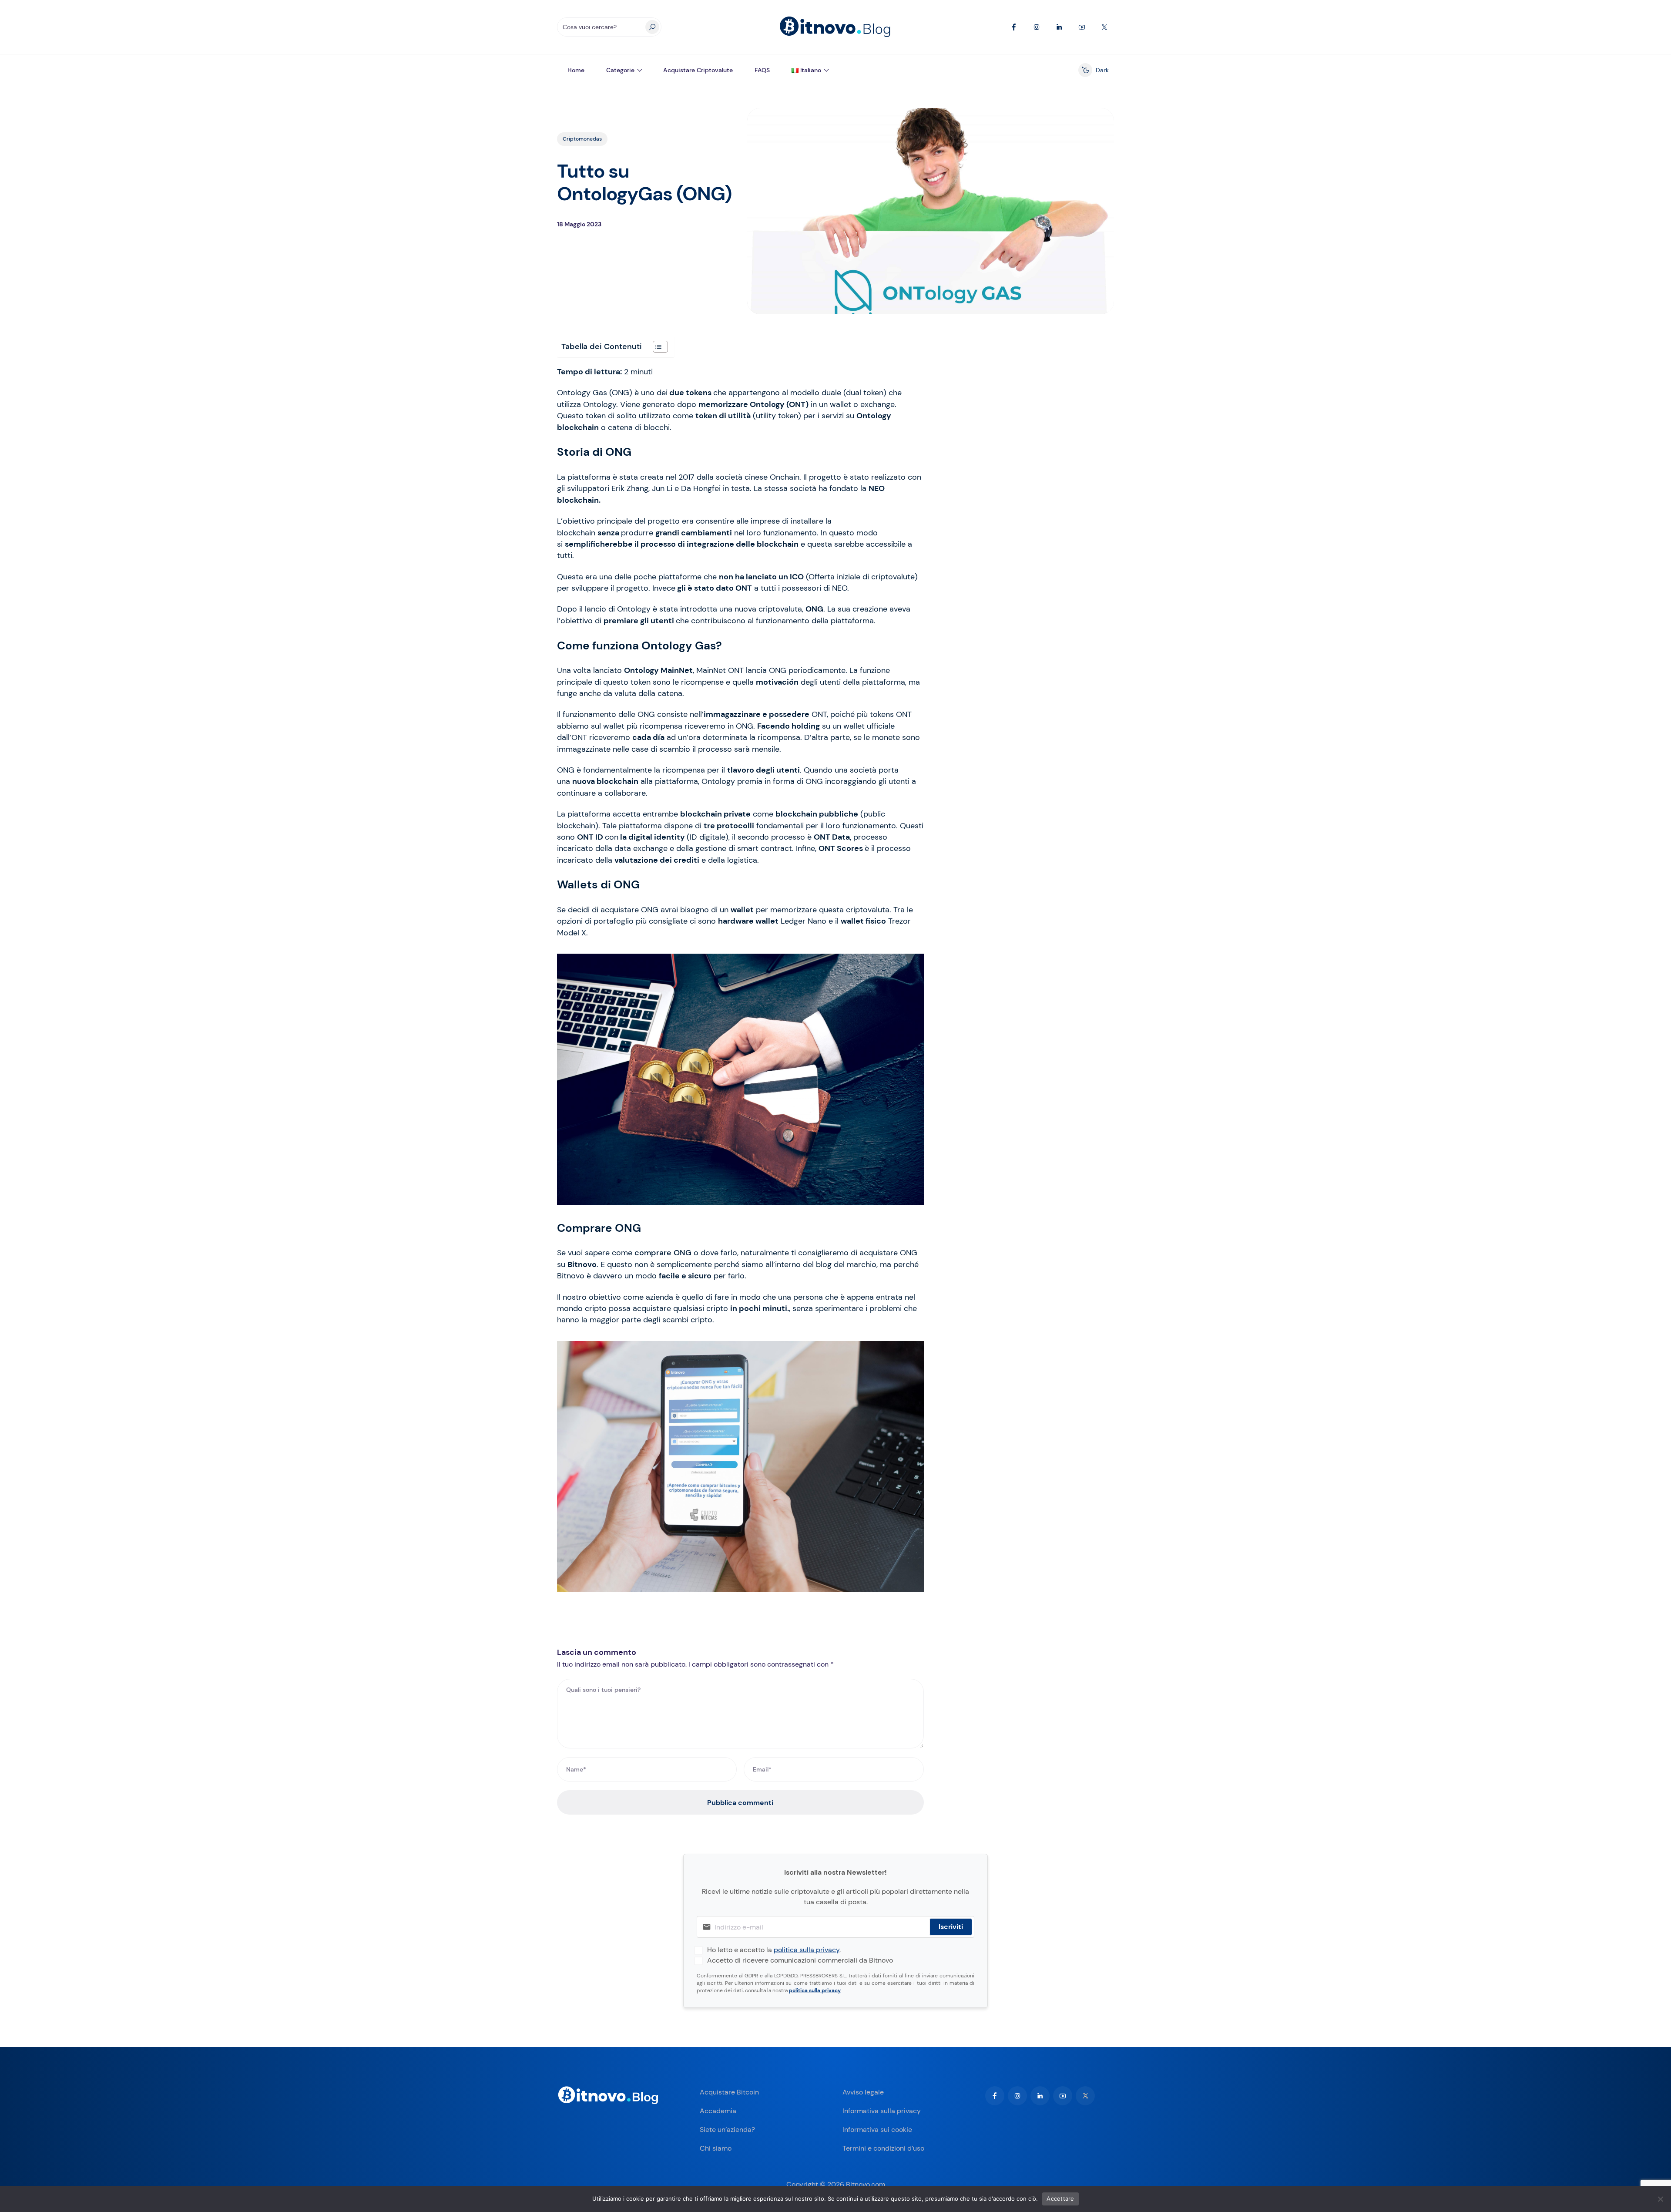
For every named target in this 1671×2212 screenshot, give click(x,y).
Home (576, 70)
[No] (1660, 2199)
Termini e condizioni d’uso (883, 2148)
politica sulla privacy (807, 1950)
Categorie (620, 70)
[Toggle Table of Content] (656, 347)
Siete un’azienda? (727, 2130)
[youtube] (1063, 2096)
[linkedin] (1040, 2096)
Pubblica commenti (740, 1803)
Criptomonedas (582, 139)
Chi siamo (716, 2148)
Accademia (718, 2111)
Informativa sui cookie (877, 2130)
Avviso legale (863, 2092)
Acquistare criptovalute (698, 70)
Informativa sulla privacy (882, 2111)
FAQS (762, 70)
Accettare (1060, 2199)
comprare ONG (663, 1253)
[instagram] (1017, 2096)
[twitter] (1085, 2096)
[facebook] (995, 2096)
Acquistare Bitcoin (729, 2092)
